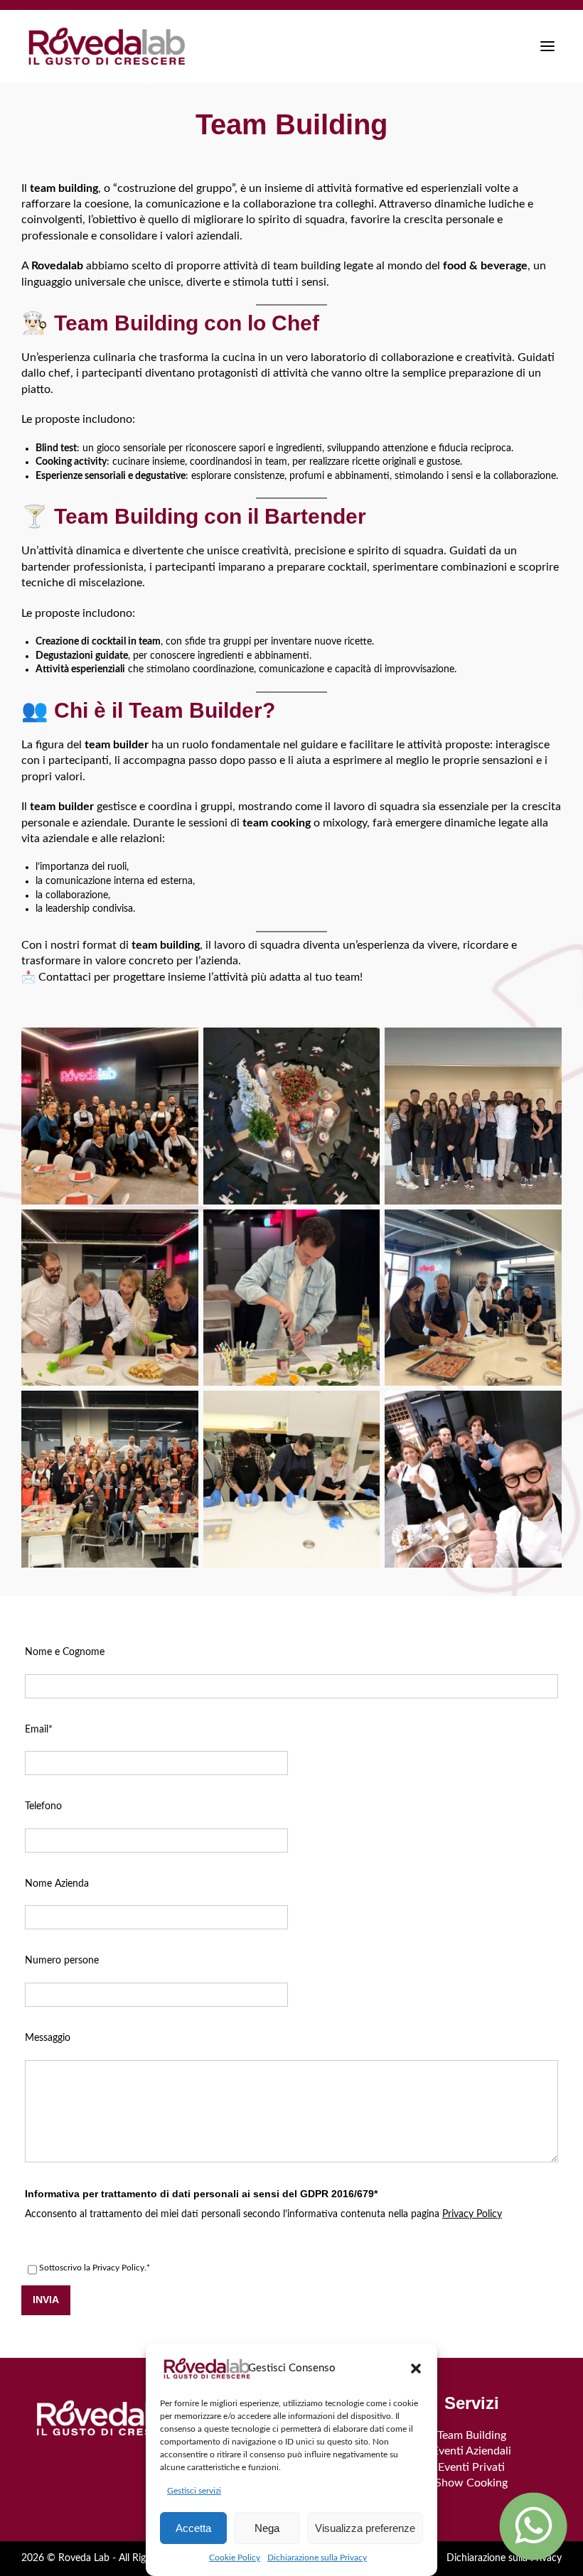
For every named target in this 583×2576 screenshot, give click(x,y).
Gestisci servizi (194, 2491)
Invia (46, 2300)
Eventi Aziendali (472, 2451)
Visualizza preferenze (365, 2528)
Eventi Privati (471, 2467)
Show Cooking (471, 2483)
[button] (416, 2368)
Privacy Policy (472, 2214)
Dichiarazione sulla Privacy (317, 2558)
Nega (267, 2528)
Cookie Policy (235, 2558)
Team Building (472, 2435)
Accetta (193, 2528)
